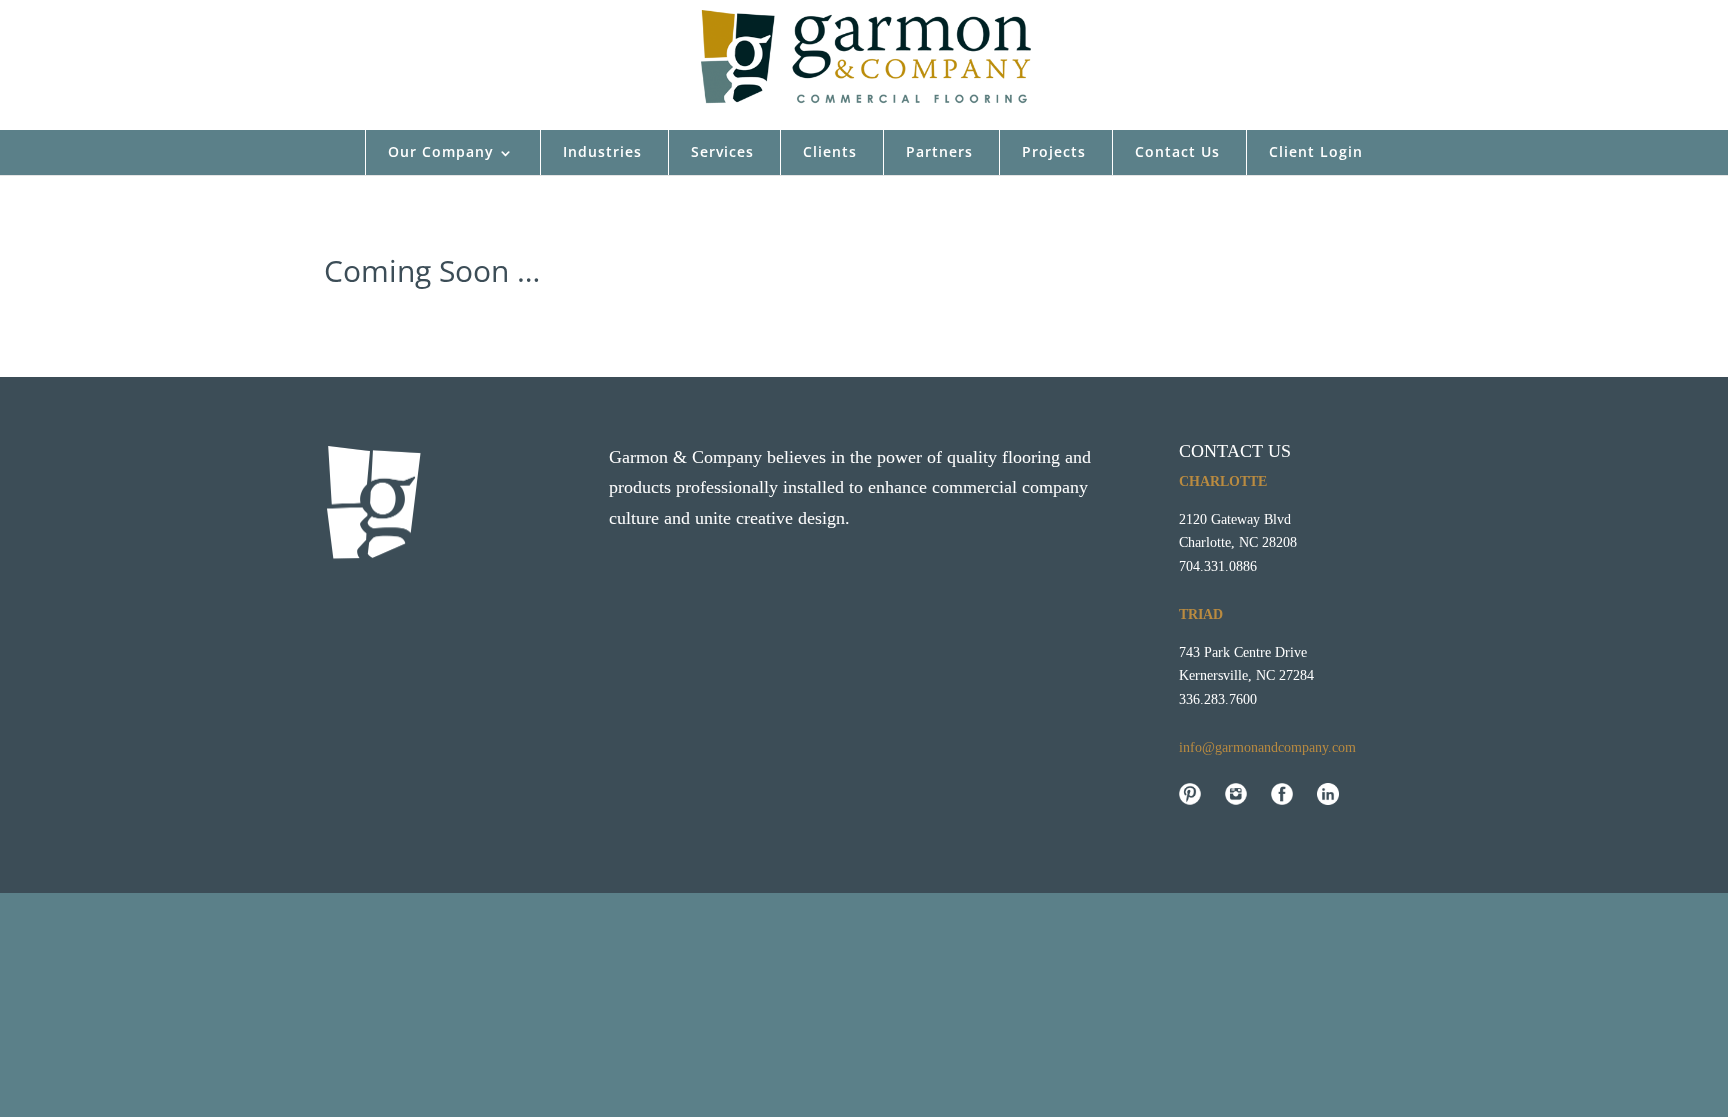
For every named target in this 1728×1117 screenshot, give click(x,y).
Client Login (1316, 151)
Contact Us (1177, 151)
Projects (1054, 151)
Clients (830, 151)
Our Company (441, 151)
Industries (602, 151)
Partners (939, 151)
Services (722, 151)
